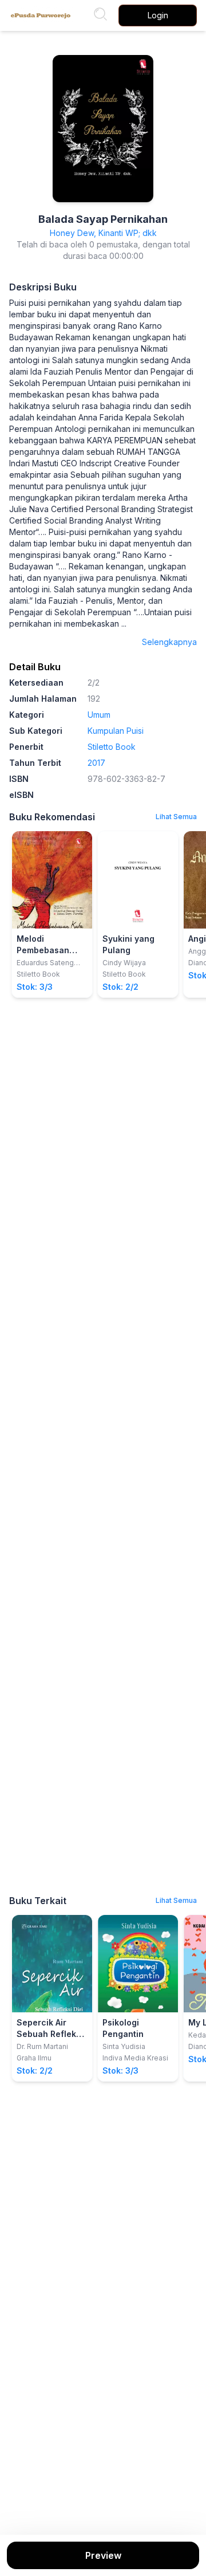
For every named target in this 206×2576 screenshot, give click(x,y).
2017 (96, 763)
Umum (99, 715)
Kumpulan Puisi (116, 731)
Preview (103, 2555)
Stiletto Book (112, 747)
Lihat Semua (176, 817)
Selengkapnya (169, 642)
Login (158, 15)
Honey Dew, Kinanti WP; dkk (103, 233)
